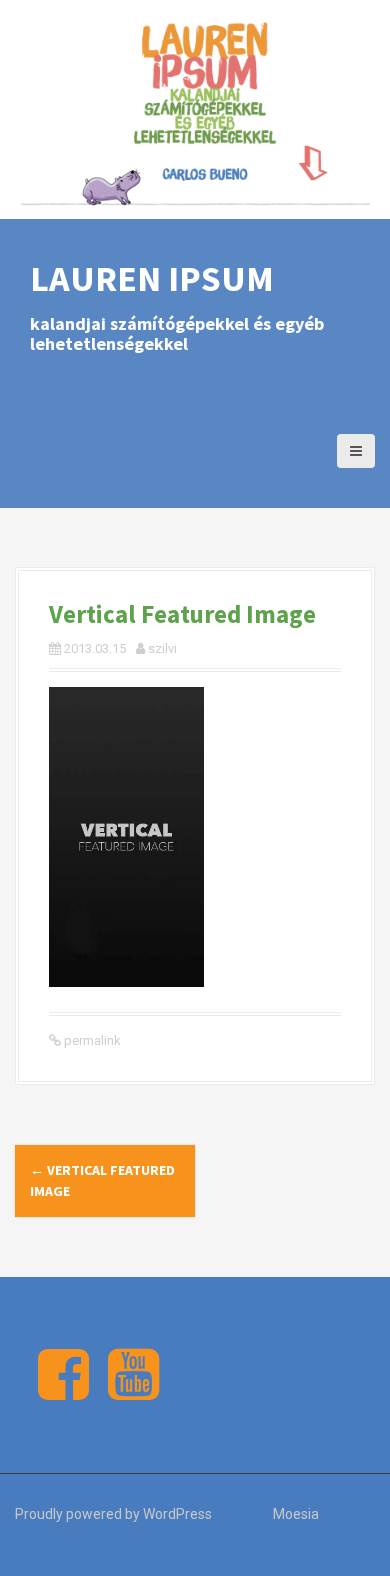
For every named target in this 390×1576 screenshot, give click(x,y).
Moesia (296, 1514)
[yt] (133, 1391)
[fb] (63, 1391)
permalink (91, 1040)
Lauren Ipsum (152, 278)
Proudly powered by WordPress (113, 1514)
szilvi (162, 648)
